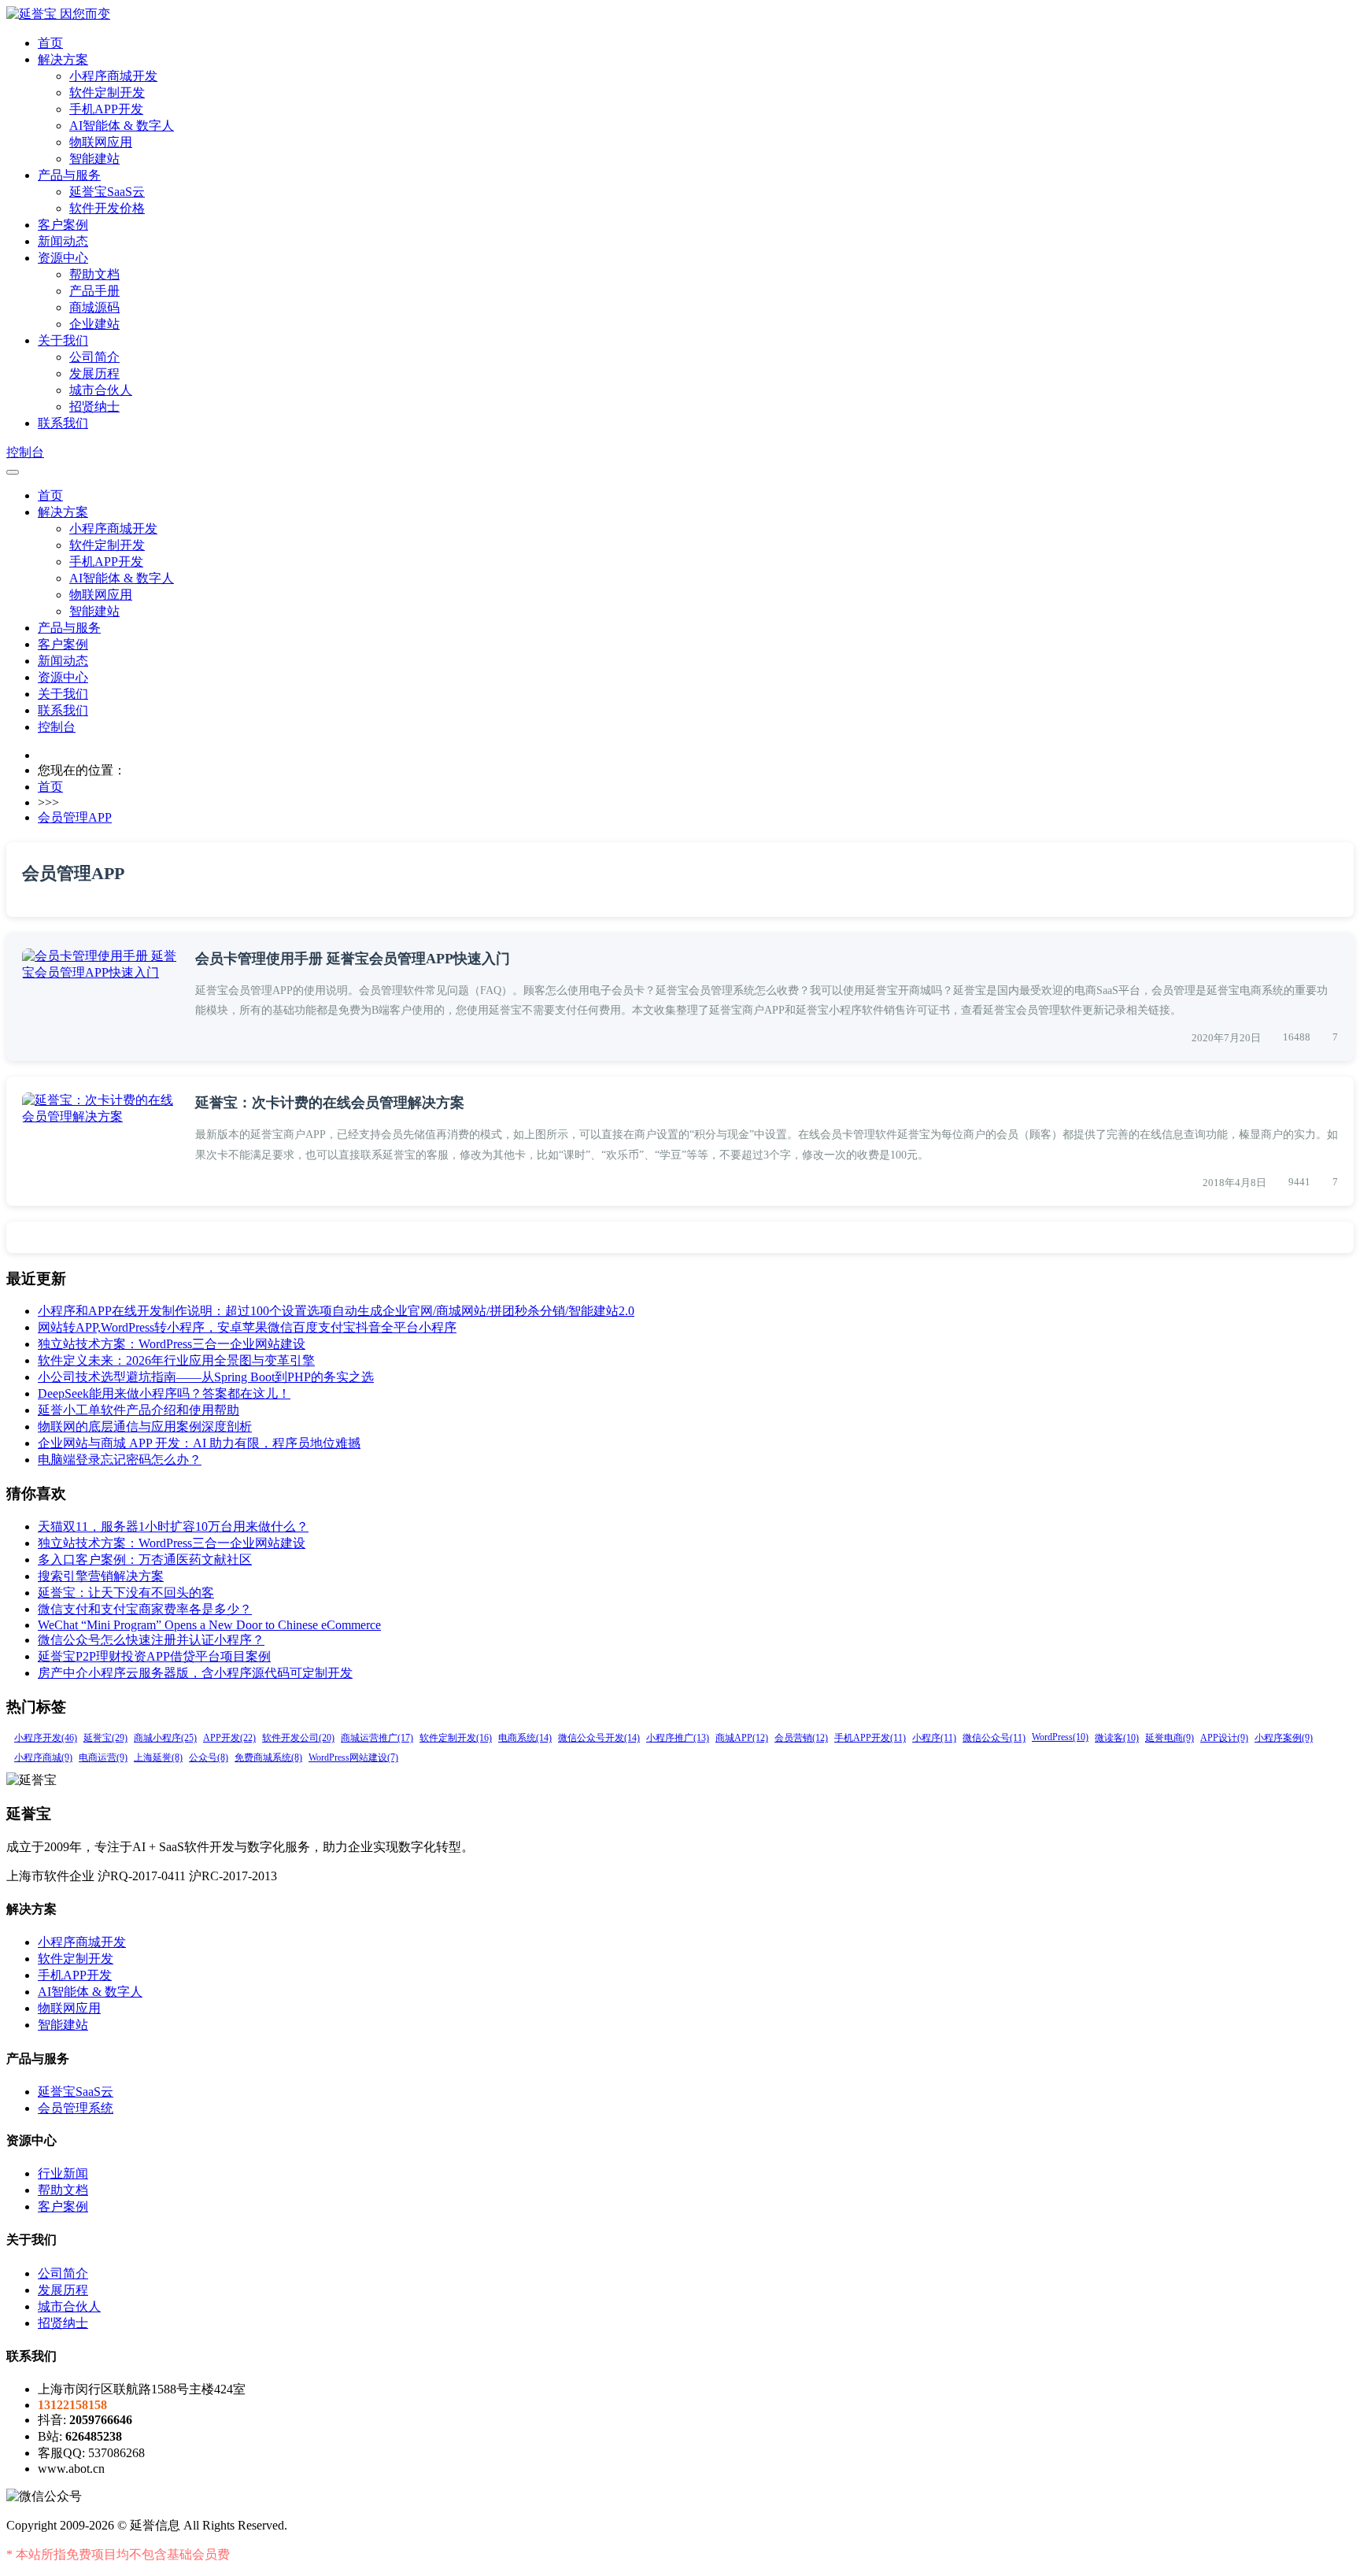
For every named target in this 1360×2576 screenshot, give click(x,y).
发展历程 (94, 373)
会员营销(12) (801, 1738)
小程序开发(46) (46, 1738)
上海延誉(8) (158, 1757)
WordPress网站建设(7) (353, 1757)
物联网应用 (101, 142)
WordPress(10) (1060, 1737)
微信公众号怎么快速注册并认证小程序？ (151, 1640)
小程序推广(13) (678, 1738)
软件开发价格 (107, 208)
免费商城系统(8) (268, 1757)
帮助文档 (94, 274)
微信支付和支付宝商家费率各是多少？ (145, 1609)
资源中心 (63, 258)
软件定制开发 (107, 92)
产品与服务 (69, 175)
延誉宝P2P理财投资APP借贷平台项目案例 (154, 1656)
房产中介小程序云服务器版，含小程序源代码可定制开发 (195, 1673)
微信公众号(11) (994, 1738)
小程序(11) (934, 1738)
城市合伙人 (101, 390)
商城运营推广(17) (377, 1738)
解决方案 (63, 59)
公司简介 (94, 357)
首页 (50, 43)
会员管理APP (75, 817)
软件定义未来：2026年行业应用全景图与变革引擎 (176, 1360)
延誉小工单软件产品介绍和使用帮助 (139, 1410)
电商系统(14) (525, 1738)
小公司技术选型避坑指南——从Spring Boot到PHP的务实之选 (206, 1377)
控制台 (25, 452)
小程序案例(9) (1284, 1738)
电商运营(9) (103, 1757)
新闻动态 (63, 241)
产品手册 (94, 291)
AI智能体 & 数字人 (122, 126)
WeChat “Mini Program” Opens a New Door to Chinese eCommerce (209, 1625)
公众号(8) (209, 1757)
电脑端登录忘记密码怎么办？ (120, 1460)
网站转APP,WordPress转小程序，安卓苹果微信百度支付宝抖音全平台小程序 (247, 1327)
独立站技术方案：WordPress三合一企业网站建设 (172, 1344)
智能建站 (94, 159)
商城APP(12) (742, 1738)
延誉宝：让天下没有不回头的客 (126, 1593)
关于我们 (63, 340)
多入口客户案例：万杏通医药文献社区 (145, 1560)
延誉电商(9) (1170, 1738)
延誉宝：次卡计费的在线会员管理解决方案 (330, 1103)
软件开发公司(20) (298, 1738)
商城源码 (94, 307)
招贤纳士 (94, 407)
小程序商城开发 (113, 76)
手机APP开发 (106, 109)
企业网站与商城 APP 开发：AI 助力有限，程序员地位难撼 (199, 1443)
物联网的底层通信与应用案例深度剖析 (145, 1427)
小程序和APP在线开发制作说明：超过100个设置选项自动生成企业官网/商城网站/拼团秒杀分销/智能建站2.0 (336, 1311)
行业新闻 (63, 2173)
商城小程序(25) (165, 1738)
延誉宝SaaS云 (107, 192)
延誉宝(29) (105, 1738)
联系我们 (63, 423)
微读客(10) (1117, 1738)
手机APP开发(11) (870, 1738)
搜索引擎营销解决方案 (101, 1576)
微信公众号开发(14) (599, 1738)
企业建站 (94, 324)
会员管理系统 (76, 2108)
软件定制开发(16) (456, 1738)
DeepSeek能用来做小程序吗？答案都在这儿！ (164, 1393)
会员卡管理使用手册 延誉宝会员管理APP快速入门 (353, 959)
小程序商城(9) (43, 1757)
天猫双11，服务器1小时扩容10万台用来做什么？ (173, 1526)
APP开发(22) (229, 1738)
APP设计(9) (1224, 1738)
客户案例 (63, 225)
